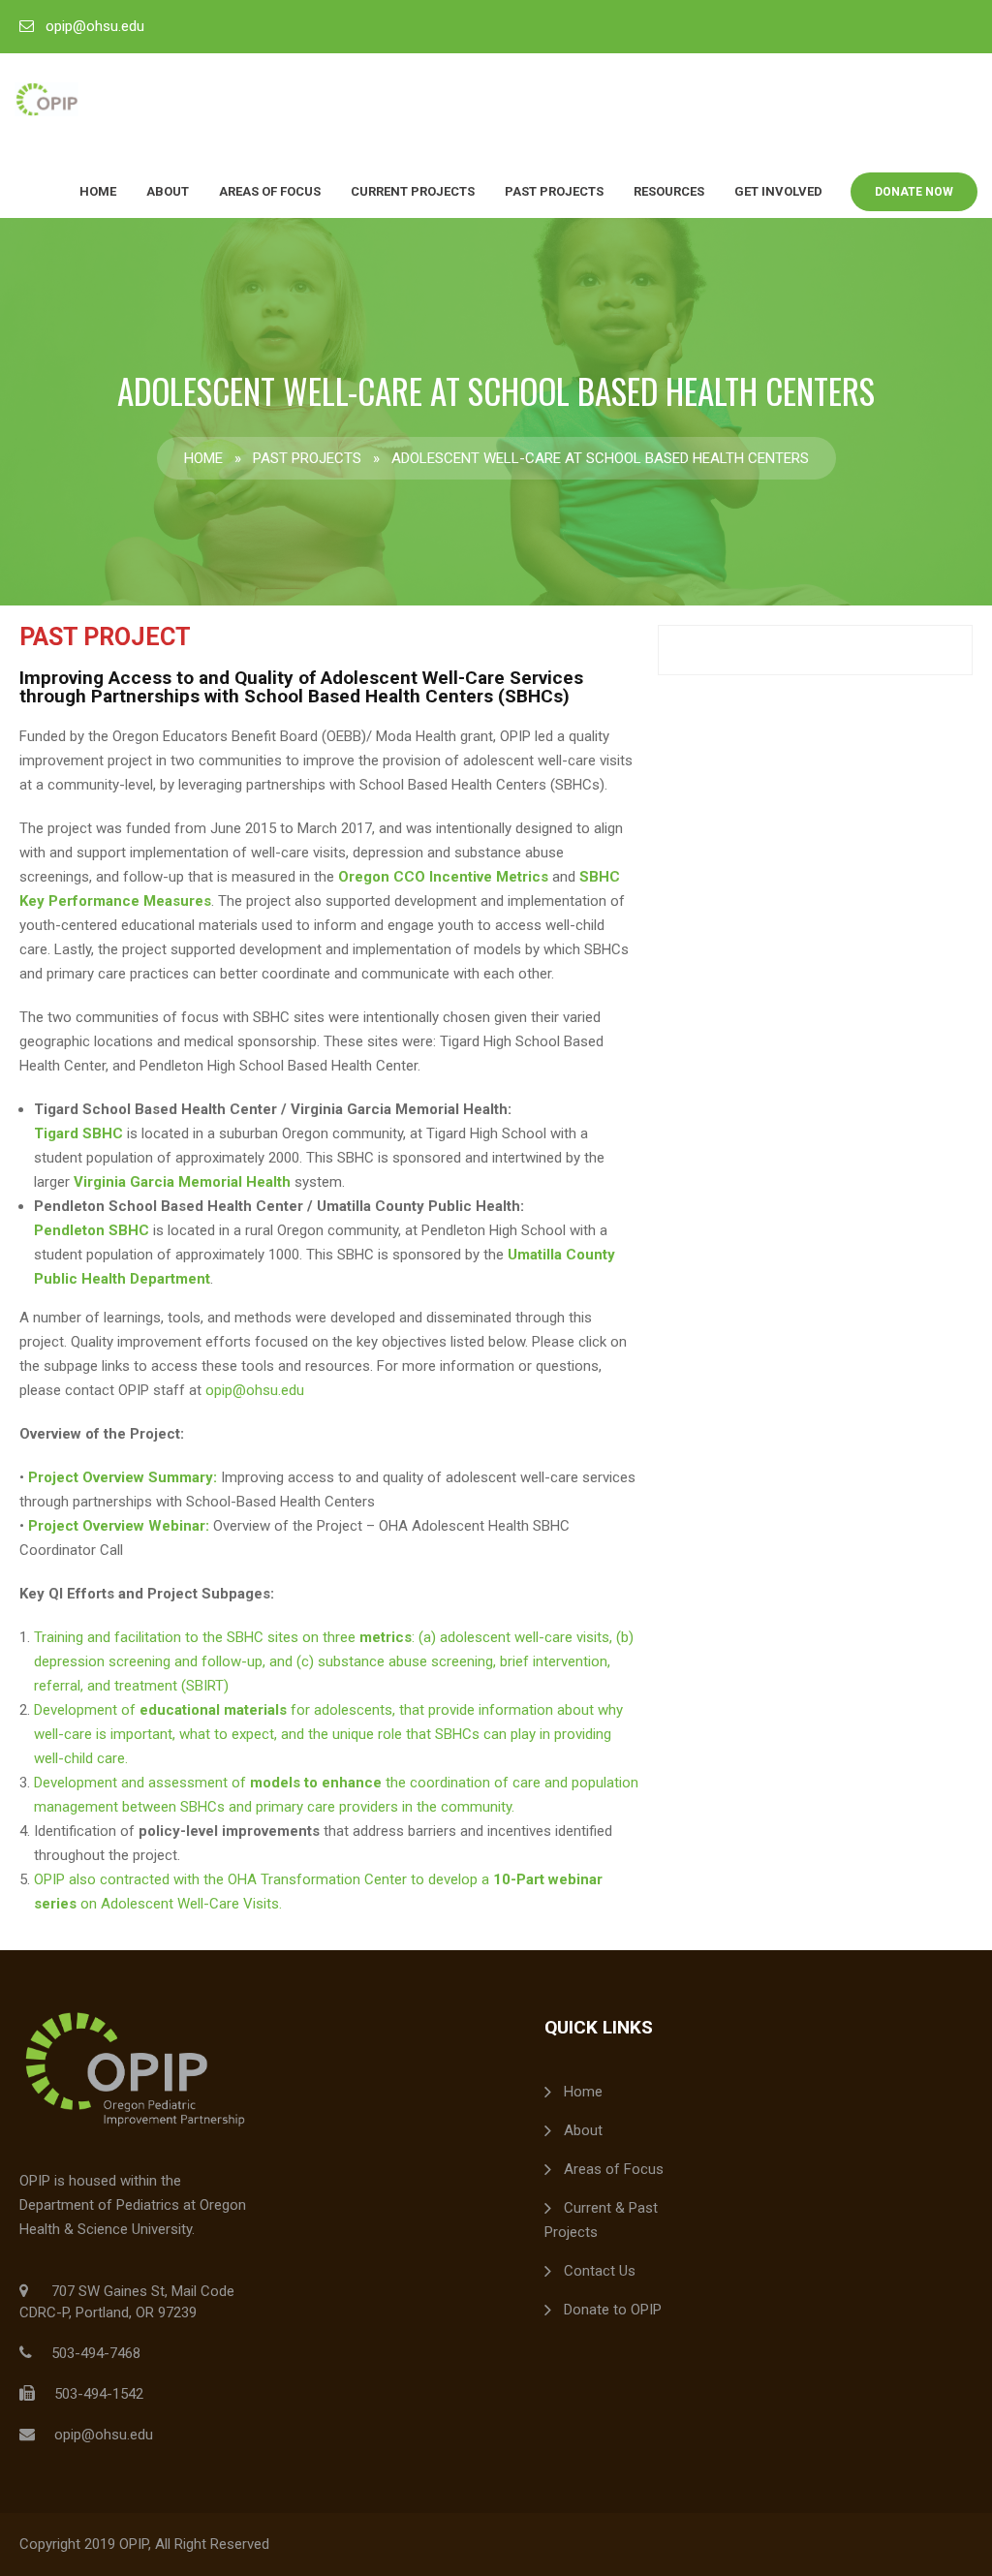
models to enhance (316, 1783)
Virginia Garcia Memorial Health (182, 1182)
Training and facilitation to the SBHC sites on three (197, 1637)
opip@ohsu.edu (95, 26)
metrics (386, 1637)
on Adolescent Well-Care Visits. (179, 1904)
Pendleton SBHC (92, 1230)
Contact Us (600, 2271)
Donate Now (914, 192)
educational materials (213, 1710)
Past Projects (554, 191)
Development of (87, 1710)
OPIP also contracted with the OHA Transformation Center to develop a (263, 1879)
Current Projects (413, 191)
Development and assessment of (142, 1783)
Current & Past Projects (601, 2220)
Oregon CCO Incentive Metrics (443, 877)
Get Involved (778, 191)
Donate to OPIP (613, 2310)
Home (98, 191)
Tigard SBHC (78, 1133)
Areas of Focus (270, 191)
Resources (669, 191)
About (168, 191)
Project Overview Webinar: (121, 1526)
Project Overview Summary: (123, 1477)
